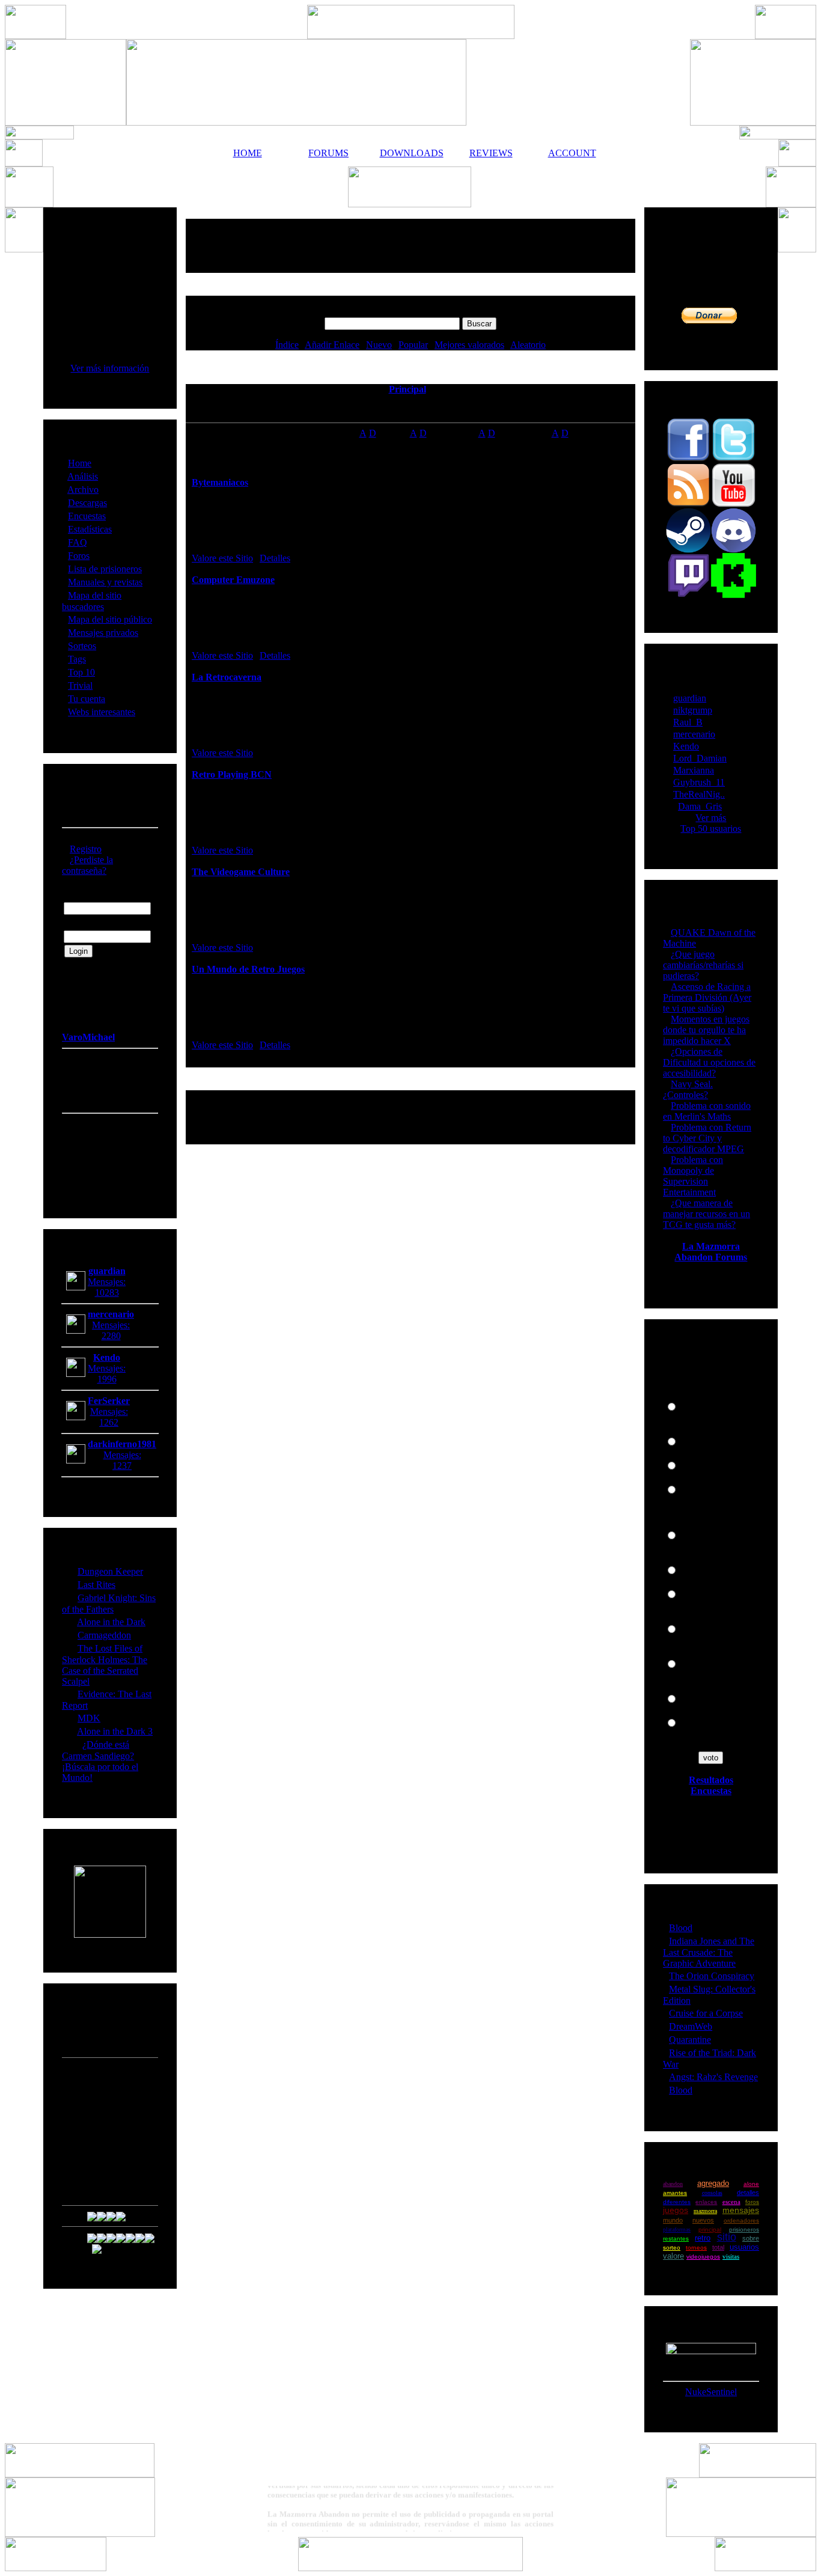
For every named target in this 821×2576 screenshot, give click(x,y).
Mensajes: (107, 1282)
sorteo (672, 2248)
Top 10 (81, 672)
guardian (690, 698)
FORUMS (328, 153)
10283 (107, 1293)
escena (731, 2202)
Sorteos (82, 646)
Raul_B (688, 722)
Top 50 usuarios (711, 829)
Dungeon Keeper (110, 1571)
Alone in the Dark (111, 1622)
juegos (676, 2210)
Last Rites (96, 1585)
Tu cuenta (87, 699)
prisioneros (744, 2230)
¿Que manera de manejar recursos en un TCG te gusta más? (707, 1214)
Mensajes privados (103, 633)
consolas (712, 2193)
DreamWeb (691, 2026)
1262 (109, 1422)
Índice (287, 345)
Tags (77, 659)
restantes (676, 2239)
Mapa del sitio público (110, 619)
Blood (681, 1928)
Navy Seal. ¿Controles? (688, 1089)
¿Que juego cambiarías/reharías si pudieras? (703, 965)
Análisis (83, 476)
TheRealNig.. (699, 794)
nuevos (703, 2220)
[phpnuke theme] (410, 2568)
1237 (122, 1466)
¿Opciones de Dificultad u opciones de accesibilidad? (709, 1062)
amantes (675, 2193)
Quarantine (690, 2040)
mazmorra (705, 2211)
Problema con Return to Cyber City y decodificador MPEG (707, 1138)
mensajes (741, 2210)
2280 (111, 1336)
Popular (413, 345)
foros (752, 2202)
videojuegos (703, 2257)
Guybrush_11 (699, 782)
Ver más (711, 818)
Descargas (87, 503)
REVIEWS (491, 153)
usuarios (744, 2247)
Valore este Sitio (222, 558)
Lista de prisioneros (105, 569)
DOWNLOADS (410, 153)
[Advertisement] (410, 246)
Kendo (686, 746)
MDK (89, 1718)
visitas (731, 2256)
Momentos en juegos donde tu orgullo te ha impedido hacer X (706, 1030)
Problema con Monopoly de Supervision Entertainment (693, 1176)
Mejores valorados (469, 345)
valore (673, 2256)
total (718, 2247)
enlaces (706, 2202)
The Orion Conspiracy (712, 1976)
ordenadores (741, 2220)
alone (751, 2184)
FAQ (78, 542)
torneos (696, 2248)
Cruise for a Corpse (706, 2013)
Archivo (83, 490)
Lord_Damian (700, 758)
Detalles (275, 558)
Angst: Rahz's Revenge (713, 2077)
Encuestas (87, 516)
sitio (727, 2237)
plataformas (677, 2230)
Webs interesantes (102, 712)
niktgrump (693, 710)
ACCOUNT (572, 153)
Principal (407, 389)
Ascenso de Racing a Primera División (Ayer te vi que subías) (707, 997)
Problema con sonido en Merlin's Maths (707, 1111)
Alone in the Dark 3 (115, 1731)
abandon (673, 2184)
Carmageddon (104, 1635)
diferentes (677, 2202)
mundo (673, 2220)
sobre (751, 2238)
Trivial (80, 685)
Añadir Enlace (332, 345)
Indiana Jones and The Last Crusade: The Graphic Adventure (709, 1952)
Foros (79, 556)
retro (703, 2238)
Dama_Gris (700, 806)
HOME (248, 153)
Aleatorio (528, 345)
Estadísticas (90, 529)
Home (80, 463)
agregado (713, 2183)
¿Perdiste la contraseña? (87, 865)
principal (710, 2230)
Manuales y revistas (105, 582)
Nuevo (379, 345)
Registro (86, 849)
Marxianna (694, 770)
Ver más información (110, 368)
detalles (748, 2193)
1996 (107, 1379)
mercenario (694, 734)
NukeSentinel (711, 2392)
